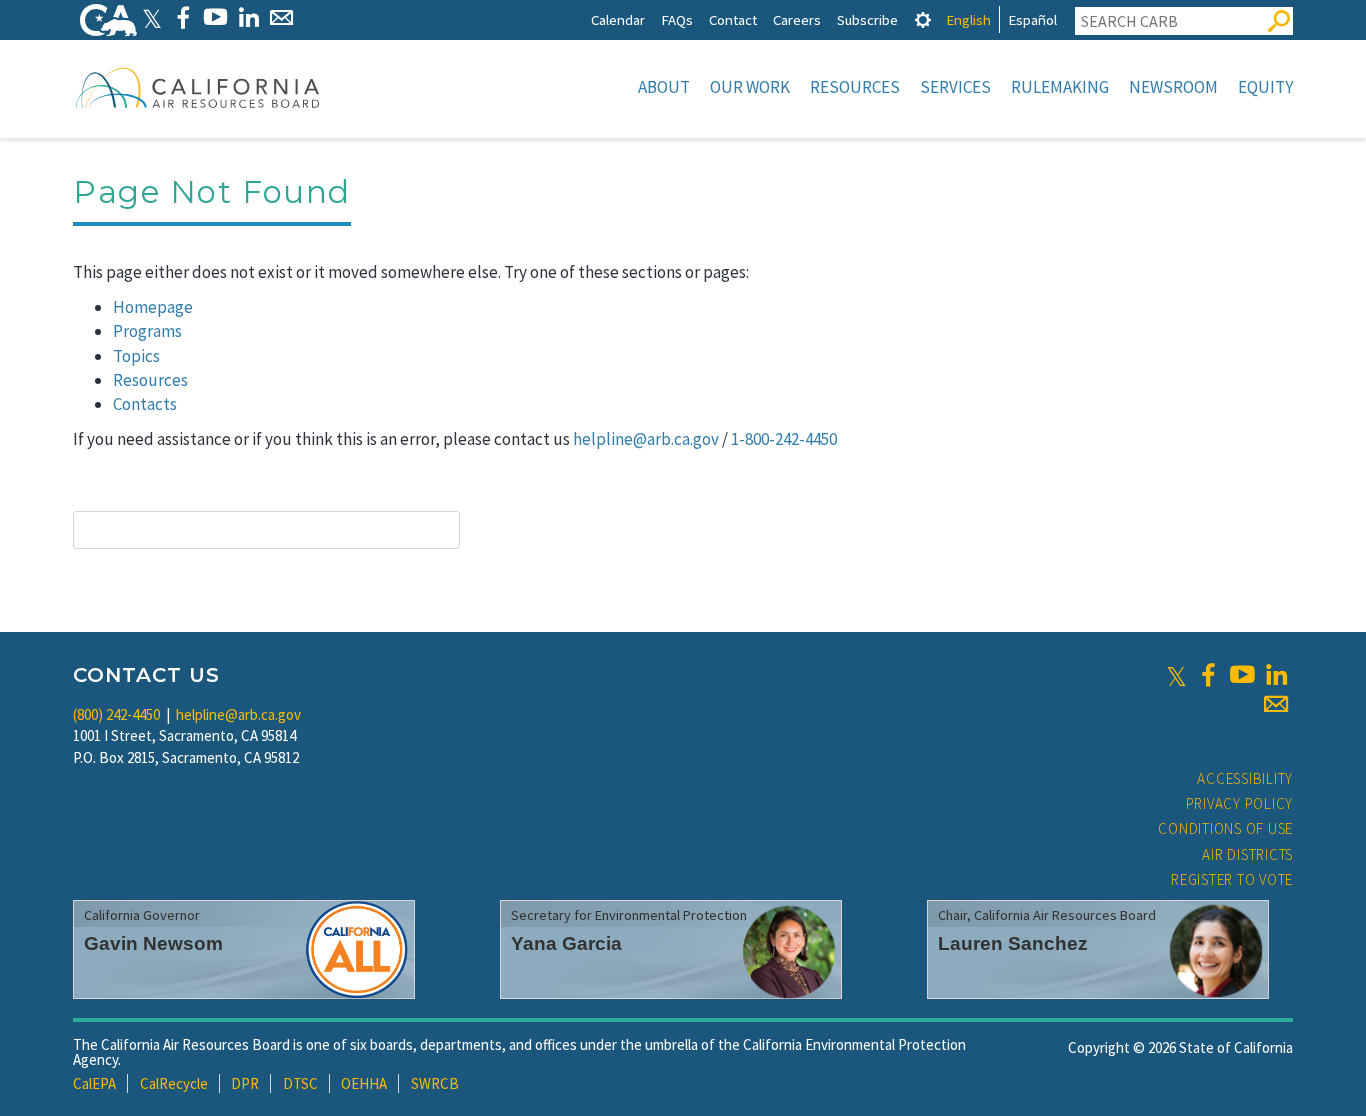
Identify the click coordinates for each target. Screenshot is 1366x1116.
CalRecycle (174, 1083)
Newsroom (1173, 87)
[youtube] (1242, 675)
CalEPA (94, 1083)
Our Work (750, 87)
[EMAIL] (281, 17)
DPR (245, 1083)
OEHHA (364, 1083)
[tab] (923, 19)
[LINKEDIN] (248, 17)
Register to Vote (1232, 879)
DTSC (300, 1083)
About (664, 87)
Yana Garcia (566, 943)
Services (955, 87)
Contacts (145, 404)
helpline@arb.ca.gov (646, 439)
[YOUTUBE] (215, 17)
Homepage (153, 307)
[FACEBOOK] (182, 17)
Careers (797, 19)
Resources (855, 87)
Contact (733, 19)
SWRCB (435, 1083)
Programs (147, 331)
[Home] (198, 87)
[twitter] (1176, 675)
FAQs (677, 19)
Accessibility (1245, 778)
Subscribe (867, 19)
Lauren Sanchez (1013, 943)
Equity (1265, 87)
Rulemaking (1060, 87)
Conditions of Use (1225, 828)
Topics (136, 356)
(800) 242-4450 (116, 714)
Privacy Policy (1240, 803)
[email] (1276, 704)
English (968, 19)
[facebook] (1208, 675)
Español (1032, 19)
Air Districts (1247, 854)
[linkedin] (1276, 675)
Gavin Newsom (153, 943)
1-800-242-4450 (784, 439)
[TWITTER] (152, 17)
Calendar (618, 19)
